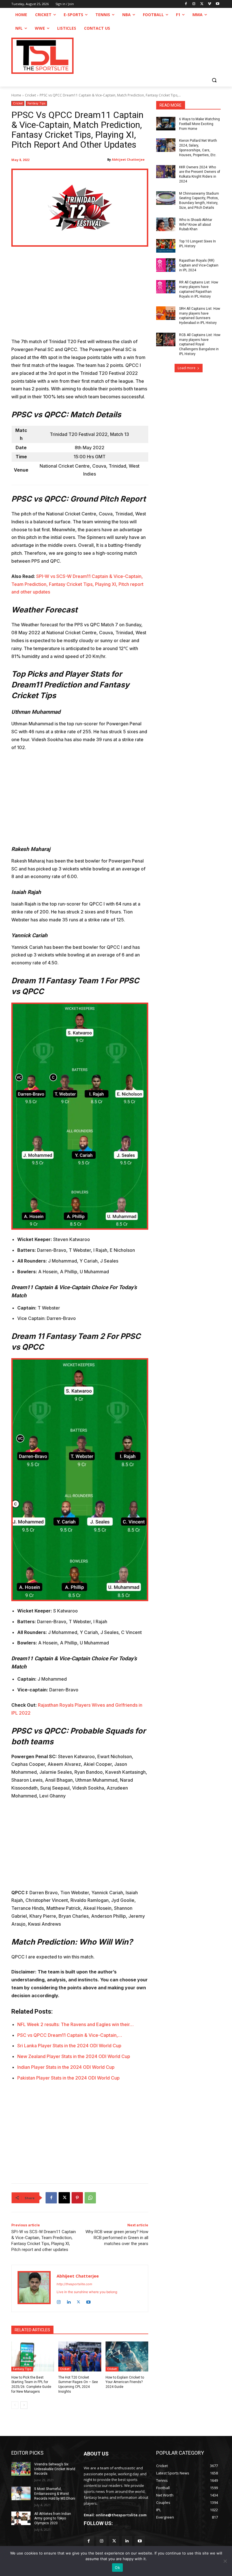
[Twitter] (114, 2541)
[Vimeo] (210, 4)
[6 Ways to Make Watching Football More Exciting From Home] (166, 124)
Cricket (30, 95)
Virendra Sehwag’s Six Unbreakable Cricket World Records (55, 2469)
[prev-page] (15, 2405)
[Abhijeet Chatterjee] (34, 2288)
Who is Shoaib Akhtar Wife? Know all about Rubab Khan (196, 225)
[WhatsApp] (90, 2198)
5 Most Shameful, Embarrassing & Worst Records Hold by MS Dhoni (55, 2494)
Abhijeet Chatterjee (128, 159)
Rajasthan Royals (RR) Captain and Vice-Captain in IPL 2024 (199, 265)
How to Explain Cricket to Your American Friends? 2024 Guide (125, 2382)
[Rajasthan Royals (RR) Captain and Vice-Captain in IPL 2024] (166, 265)
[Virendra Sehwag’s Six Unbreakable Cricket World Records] (21, 2469)
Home (16, 95)
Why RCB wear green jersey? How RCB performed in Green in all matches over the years (117, 2238)
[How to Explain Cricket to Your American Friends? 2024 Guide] (127, 2356)
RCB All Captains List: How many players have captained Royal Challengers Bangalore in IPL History (200, 344)
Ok (117, 2568)
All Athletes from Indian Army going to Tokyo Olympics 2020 (53, 2519)
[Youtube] (217, 4)
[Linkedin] (69, 2301)
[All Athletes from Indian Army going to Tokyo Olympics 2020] (21, 2518)
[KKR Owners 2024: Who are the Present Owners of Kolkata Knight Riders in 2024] (166, 172)
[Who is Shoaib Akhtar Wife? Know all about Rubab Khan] (166, 224)
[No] (225, 2561)
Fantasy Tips (36, 103)
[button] (214, 80)
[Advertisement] (80, 296)
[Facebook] (186, 4)
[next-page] (24, 2405)
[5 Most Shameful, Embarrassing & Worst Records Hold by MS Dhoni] (21, 2493)
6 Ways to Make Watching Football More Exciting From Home (199, 124)
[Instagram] (194, 4)
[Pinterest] (77, 2198)
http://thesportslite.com (74, 2284)
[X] (202, 4)
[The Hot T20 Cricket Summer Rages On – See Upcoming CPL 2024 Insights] (80, 2356)
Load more (187, 368)
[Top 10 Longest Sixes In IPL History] (166, 246)
